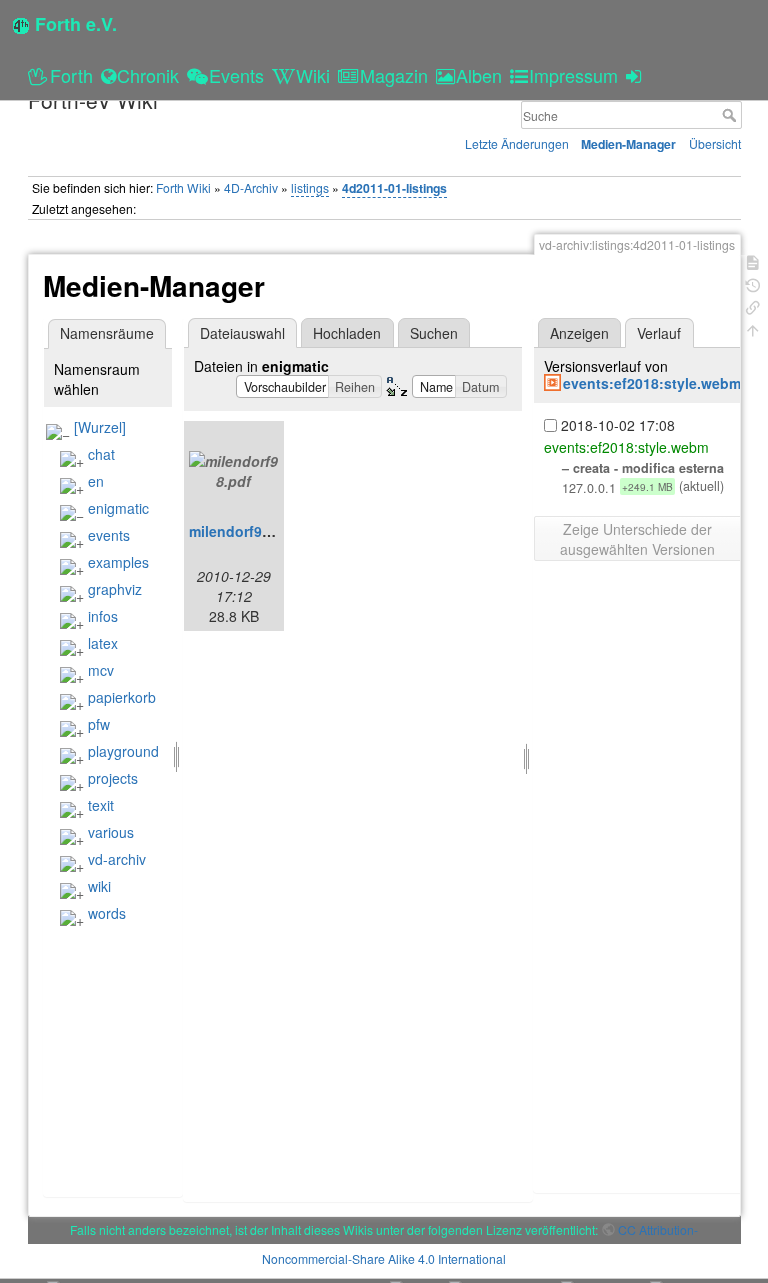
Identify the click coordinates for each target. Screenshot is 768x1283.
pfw (99, 724)
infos (103, 616)
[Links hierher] (753, 305)
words (107, 913)
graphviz (115, 589)
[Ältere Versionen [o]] (753, 283)
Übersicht (715, 143)
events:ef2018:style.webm (652, 383)
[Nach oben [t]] (753, 328)
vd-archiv (117, 859)
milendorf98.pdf (243, 531)
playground (123, 751)
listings (310, 187)
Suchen (434, 333)
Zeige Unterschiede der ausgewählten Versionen (637, 539)
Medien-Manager (628, 144)
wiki (99, 886)
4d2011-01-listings (394, 188)
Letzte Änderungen (517, 143)
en (96, 481)
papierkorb (122, 697)
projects (113, 778)
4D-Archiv (251, 187)
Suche (731, 115)
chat (101, 454)
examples (118, 562)
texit (101, 805)
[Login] (636, 75)
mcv (101, 670)
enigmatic (118, 508)
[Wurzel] (100, 427)
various (111, 832)
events (109, 535)
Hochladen (347, 333)
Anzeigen (579, 333)
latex (103, 643)
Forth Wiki (183, 187)
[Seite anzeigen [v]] (753, 260)
